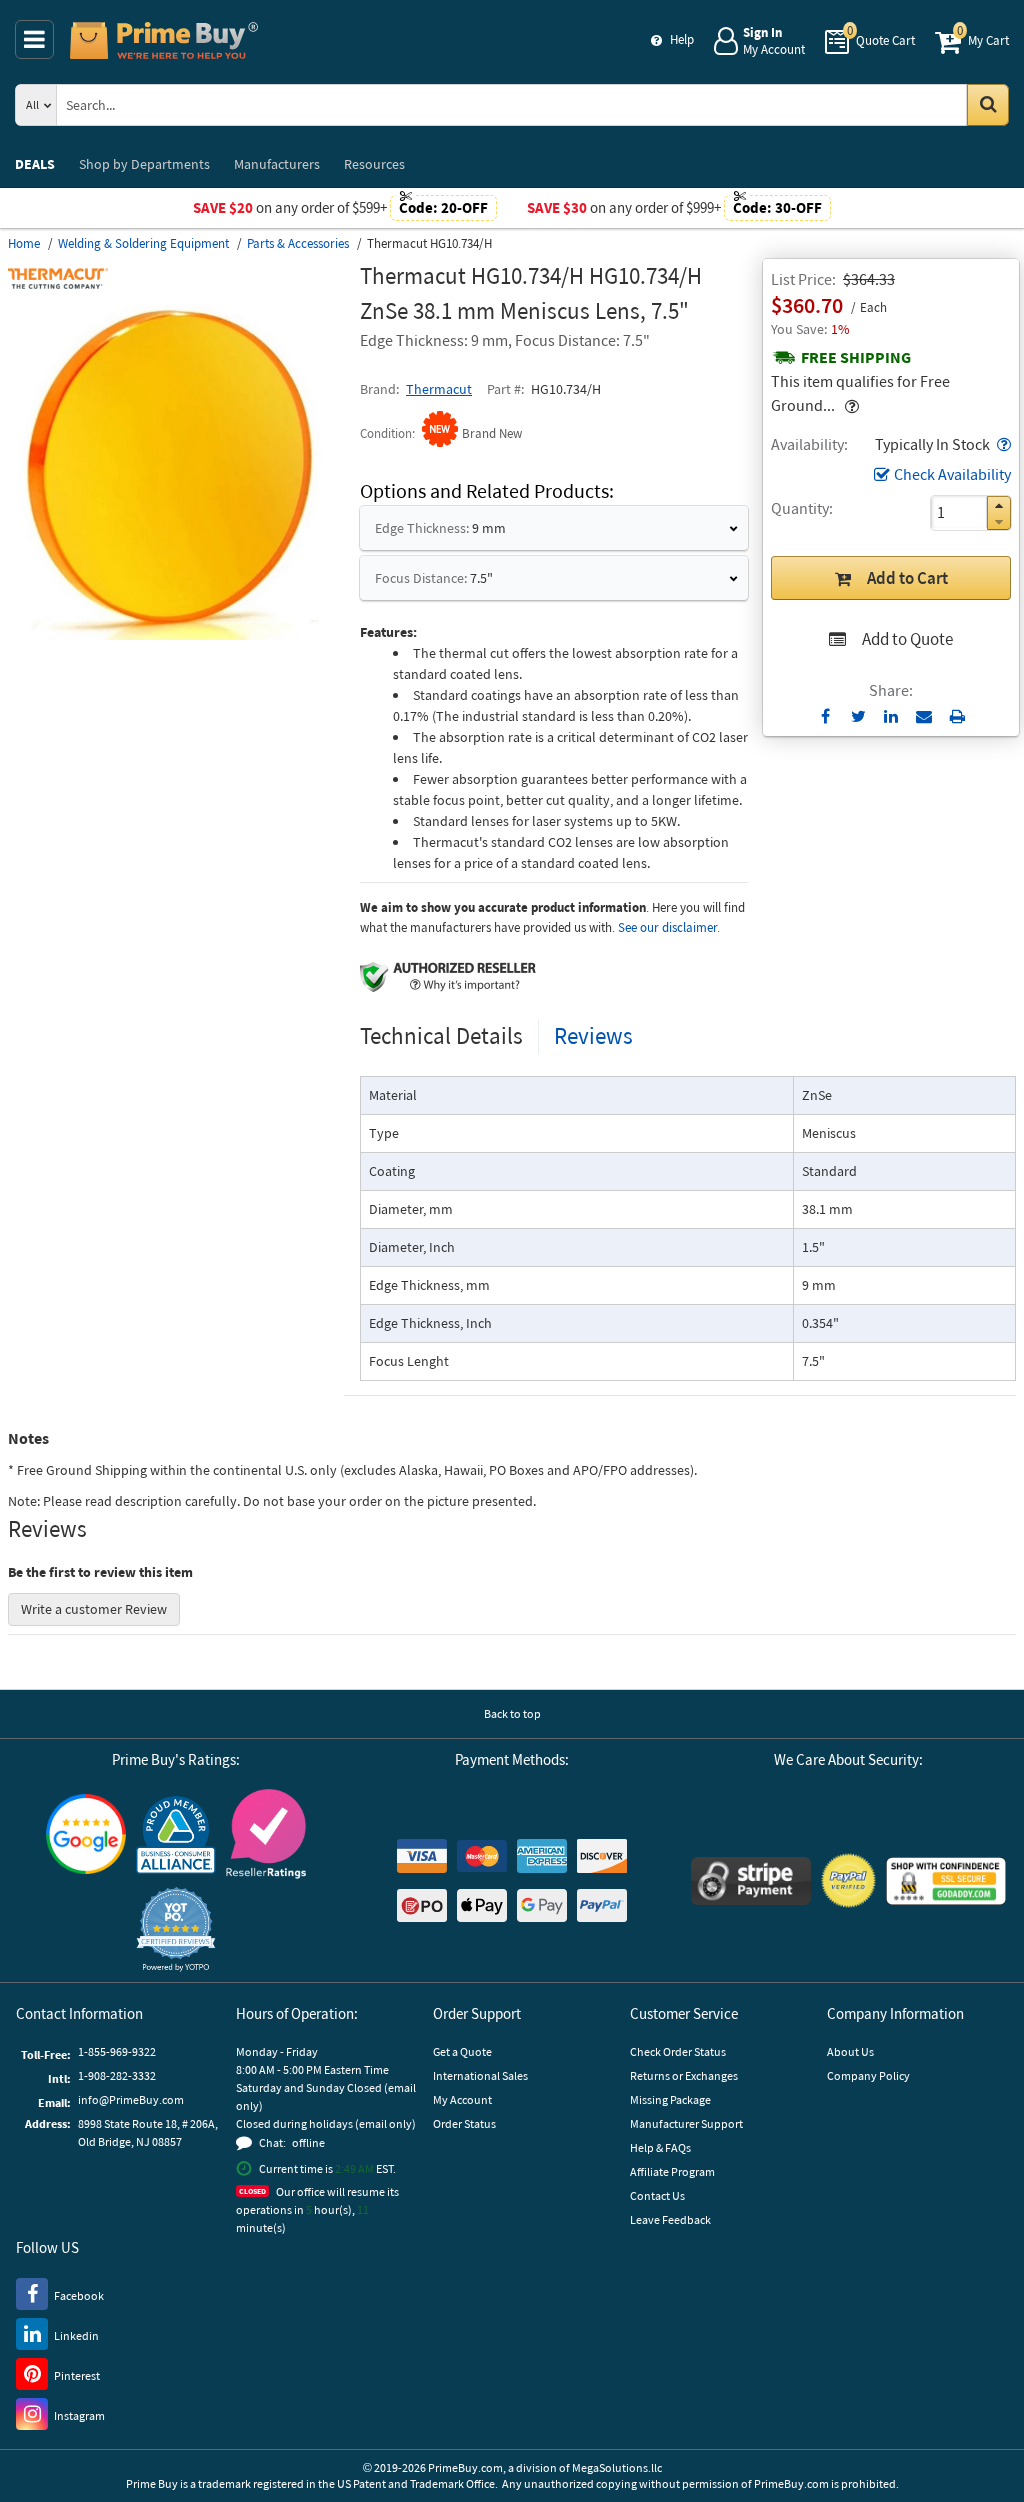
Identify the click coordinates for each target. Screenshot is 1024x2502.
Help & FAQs (660, 2147)
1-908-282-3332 (117, 2075)
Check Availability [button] (952, 474)
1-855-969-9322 (117, 2051)
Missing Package (670, 2099)
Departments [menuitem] (144, 164)
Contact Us (657, 2195)
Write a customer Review (94, 1609)
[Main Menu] (34, 39)
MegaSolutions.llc (617, 2467)
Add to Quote (907, 639)
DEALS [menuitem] (35, 164)
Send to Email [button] (924, 717)
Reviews (593, 1035)
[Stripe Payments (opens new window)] (751, 1881)
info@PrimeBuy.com (131, 2099)
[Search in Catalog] (988, 105)
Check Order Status (678, 2051)
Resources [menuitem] (374, 164)
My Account (462, 2099)
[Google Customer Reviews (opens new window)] (86, 1833)
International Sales (480, 2075)
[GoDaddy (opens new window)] (946, 1881)
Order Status (464, 2123)
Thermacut (439, 389)
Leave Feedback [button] (670, 2219)
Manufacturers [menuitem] (277, 164)
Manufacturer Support (686, 2123)
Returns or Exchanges (684, 2075)
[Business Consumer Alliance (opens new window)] (176, 1834)
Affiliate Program (672, 2171)
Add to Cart (907, 578)
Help (682, 39)
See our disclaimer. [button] (669, 927)
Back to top (512, 1713)
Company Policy (868, 2075)
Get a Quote (462, 2051)
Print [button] (957, 716)
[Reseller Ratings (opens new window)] (266, 1833)
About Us (850, 2051)
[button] (1002, 444)
